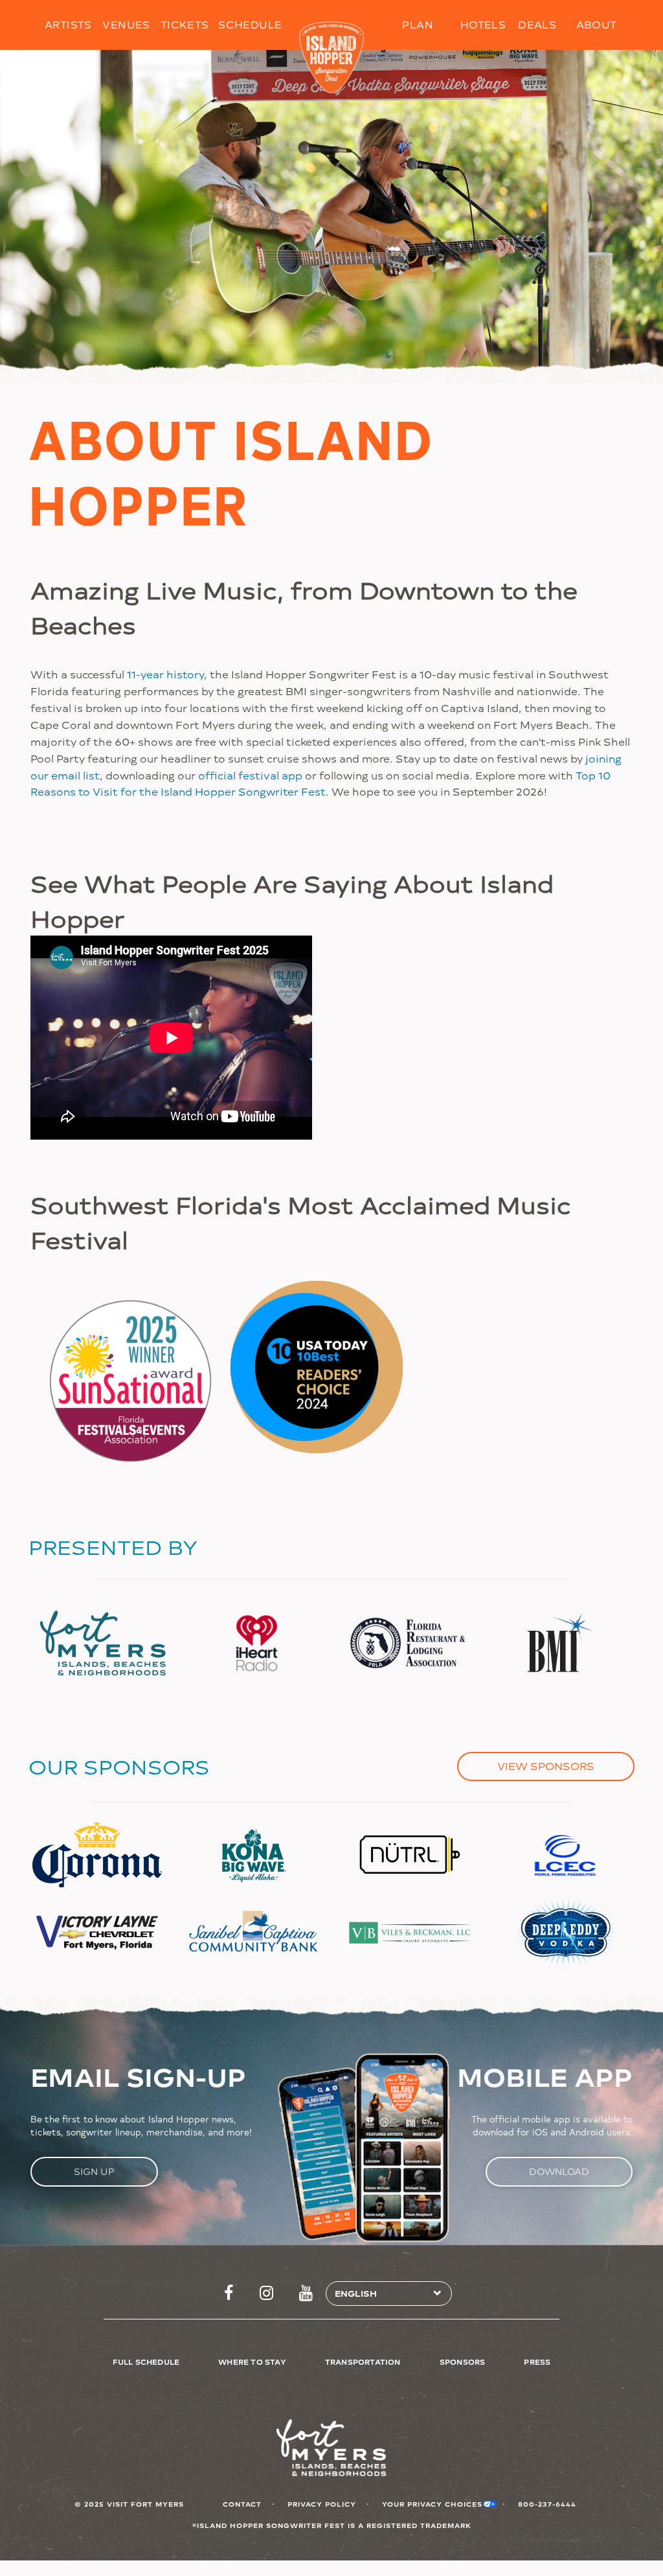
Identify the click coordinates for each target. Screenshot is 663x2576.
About (597, 24)
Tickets (185, 24)
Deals (537, 24)
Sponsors (463, 2362)
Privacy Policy (322, 2504)
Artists (68, 24)
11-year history (165, 674)
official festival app (250, 775)
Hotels (483, 24)
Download (559, 2171)
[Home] (332, 58)
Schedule (250, 24)
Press (537, 2362)
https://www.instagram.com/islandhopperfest (266, 2294)
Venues (126, 24)
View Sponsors (546, 1766)
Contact (242, 2504)
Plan (418, 24)
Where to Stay (252, 2362)
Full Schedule (146, 2362)
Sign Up (94, 2171)
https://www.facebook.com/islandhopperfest (229, 2294)
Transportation (363, 2362)
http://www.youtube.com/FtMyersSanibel (306, 2294)
